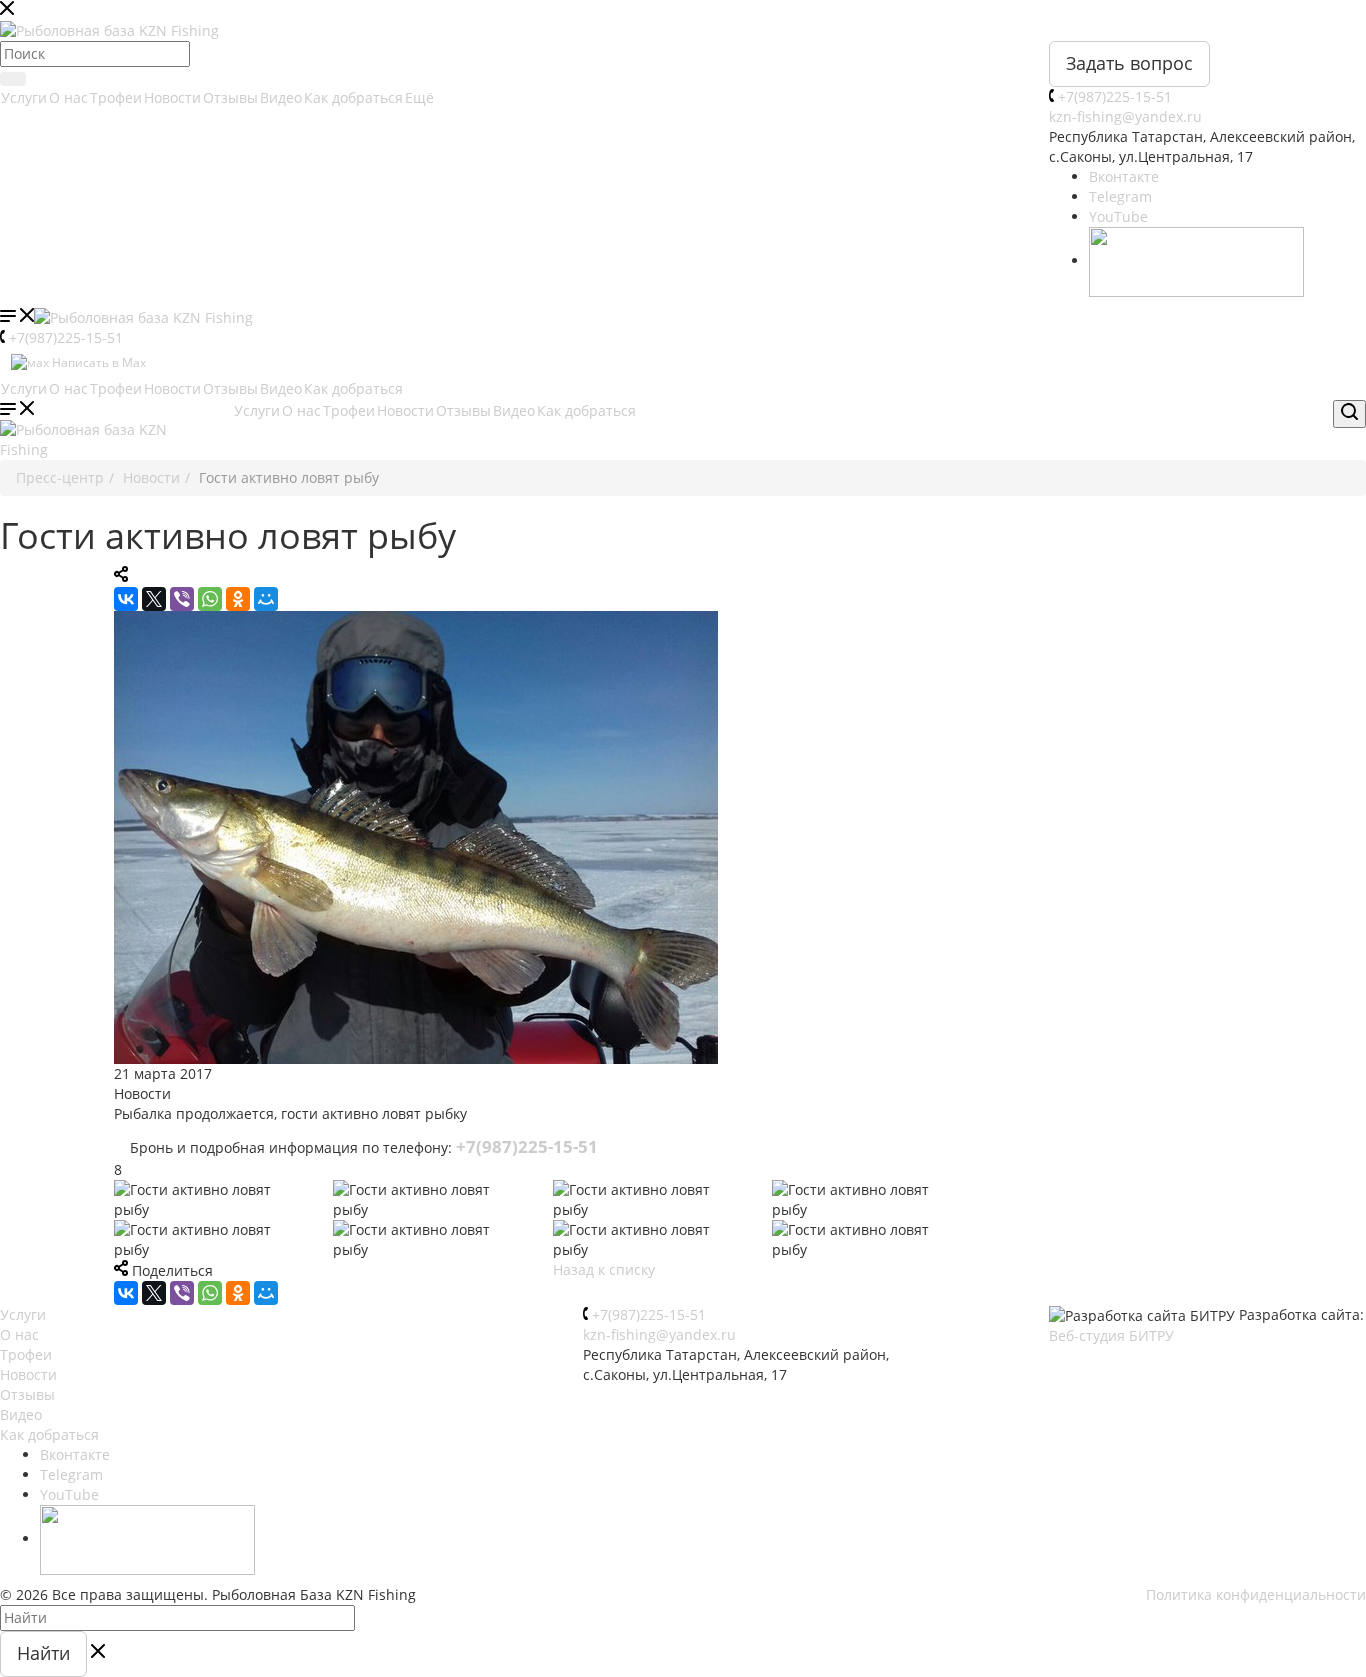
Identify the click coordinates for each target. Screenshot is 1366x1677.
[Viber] (182, 599)
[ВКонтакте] (126, 599)
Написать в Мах (97, 362)
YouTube (1118, 216)
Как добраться (353, 97)
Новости (172, 97)
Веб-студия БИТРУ (1111, 1335)
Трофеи (116, 97)
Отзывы (230, 97)
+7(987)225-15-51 (1115, 96)
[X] (154, 599)
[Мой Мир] (266, 599)
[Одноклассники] (238, 599)
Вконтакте (1124, 176)
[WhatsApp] (210, 599)
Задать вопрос (1129, 63)
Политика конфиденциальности (1256, 1594)
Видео (281, 97)
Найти (43, 1653)
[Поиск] (13, 79)
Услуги (24, 97)
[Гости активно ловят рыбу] (683, 837)
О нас (68, 97)
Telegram (1120, 196)
